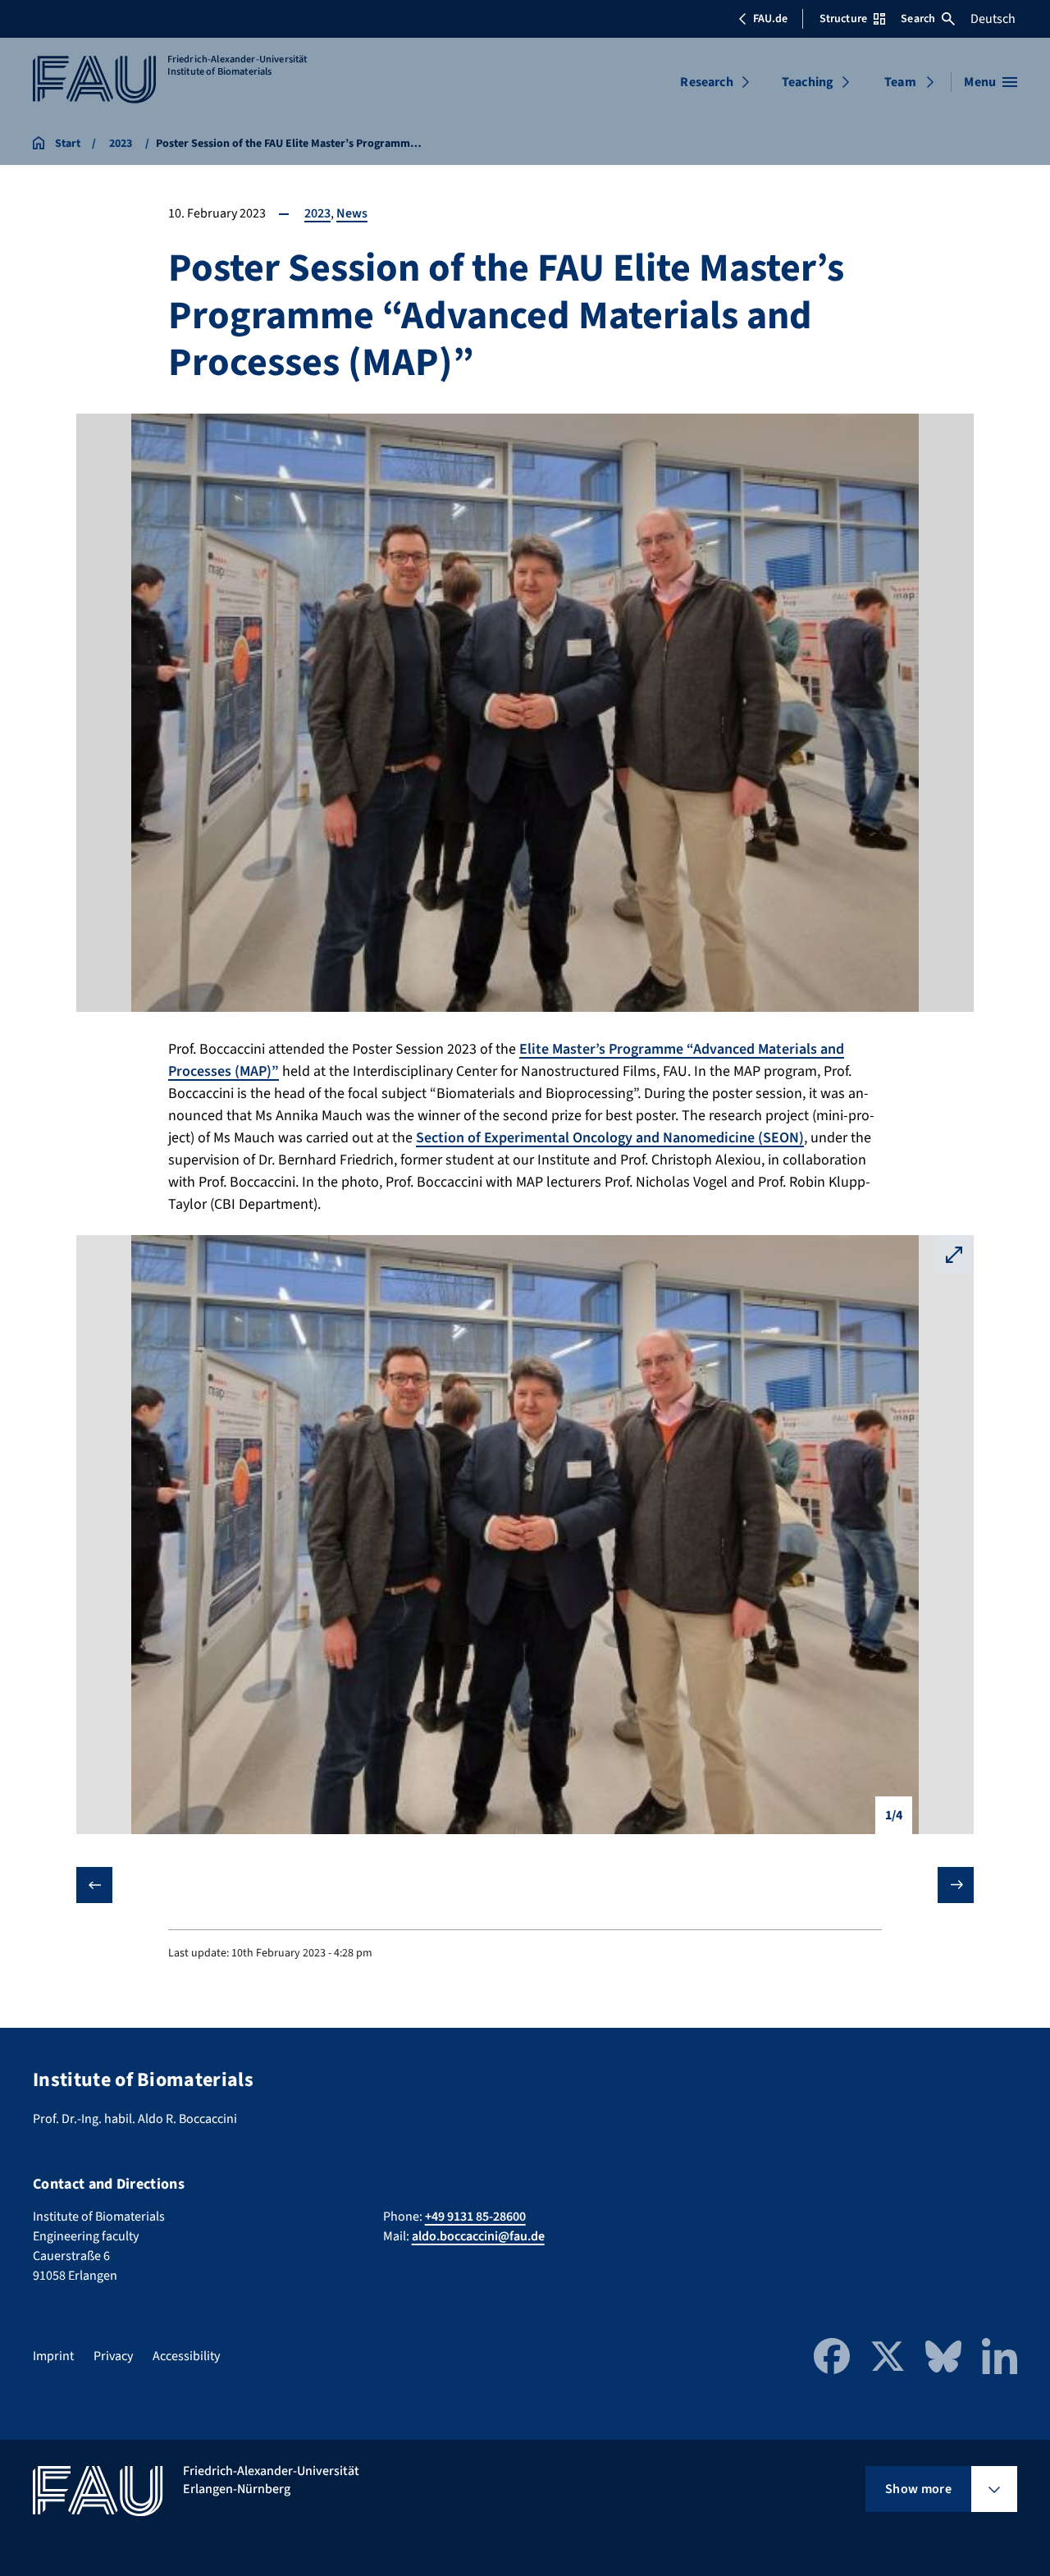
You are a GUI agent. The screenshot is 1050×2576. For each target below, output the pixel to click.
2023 (317, 213)
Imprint (53, 2356)
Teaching (808, 82)
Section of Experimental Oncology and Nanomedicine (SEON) (610, 1138)
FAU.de (770, 19)
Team (900, 82)
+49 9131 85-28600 (475, 2217)
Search (918, 19)
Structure (843, 19)
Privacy (113, 2356)
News (352, 213)
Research (706, 82)
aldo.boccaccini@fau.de (478, 2236)
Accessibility (186, 2356)
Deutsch (993, 19)
